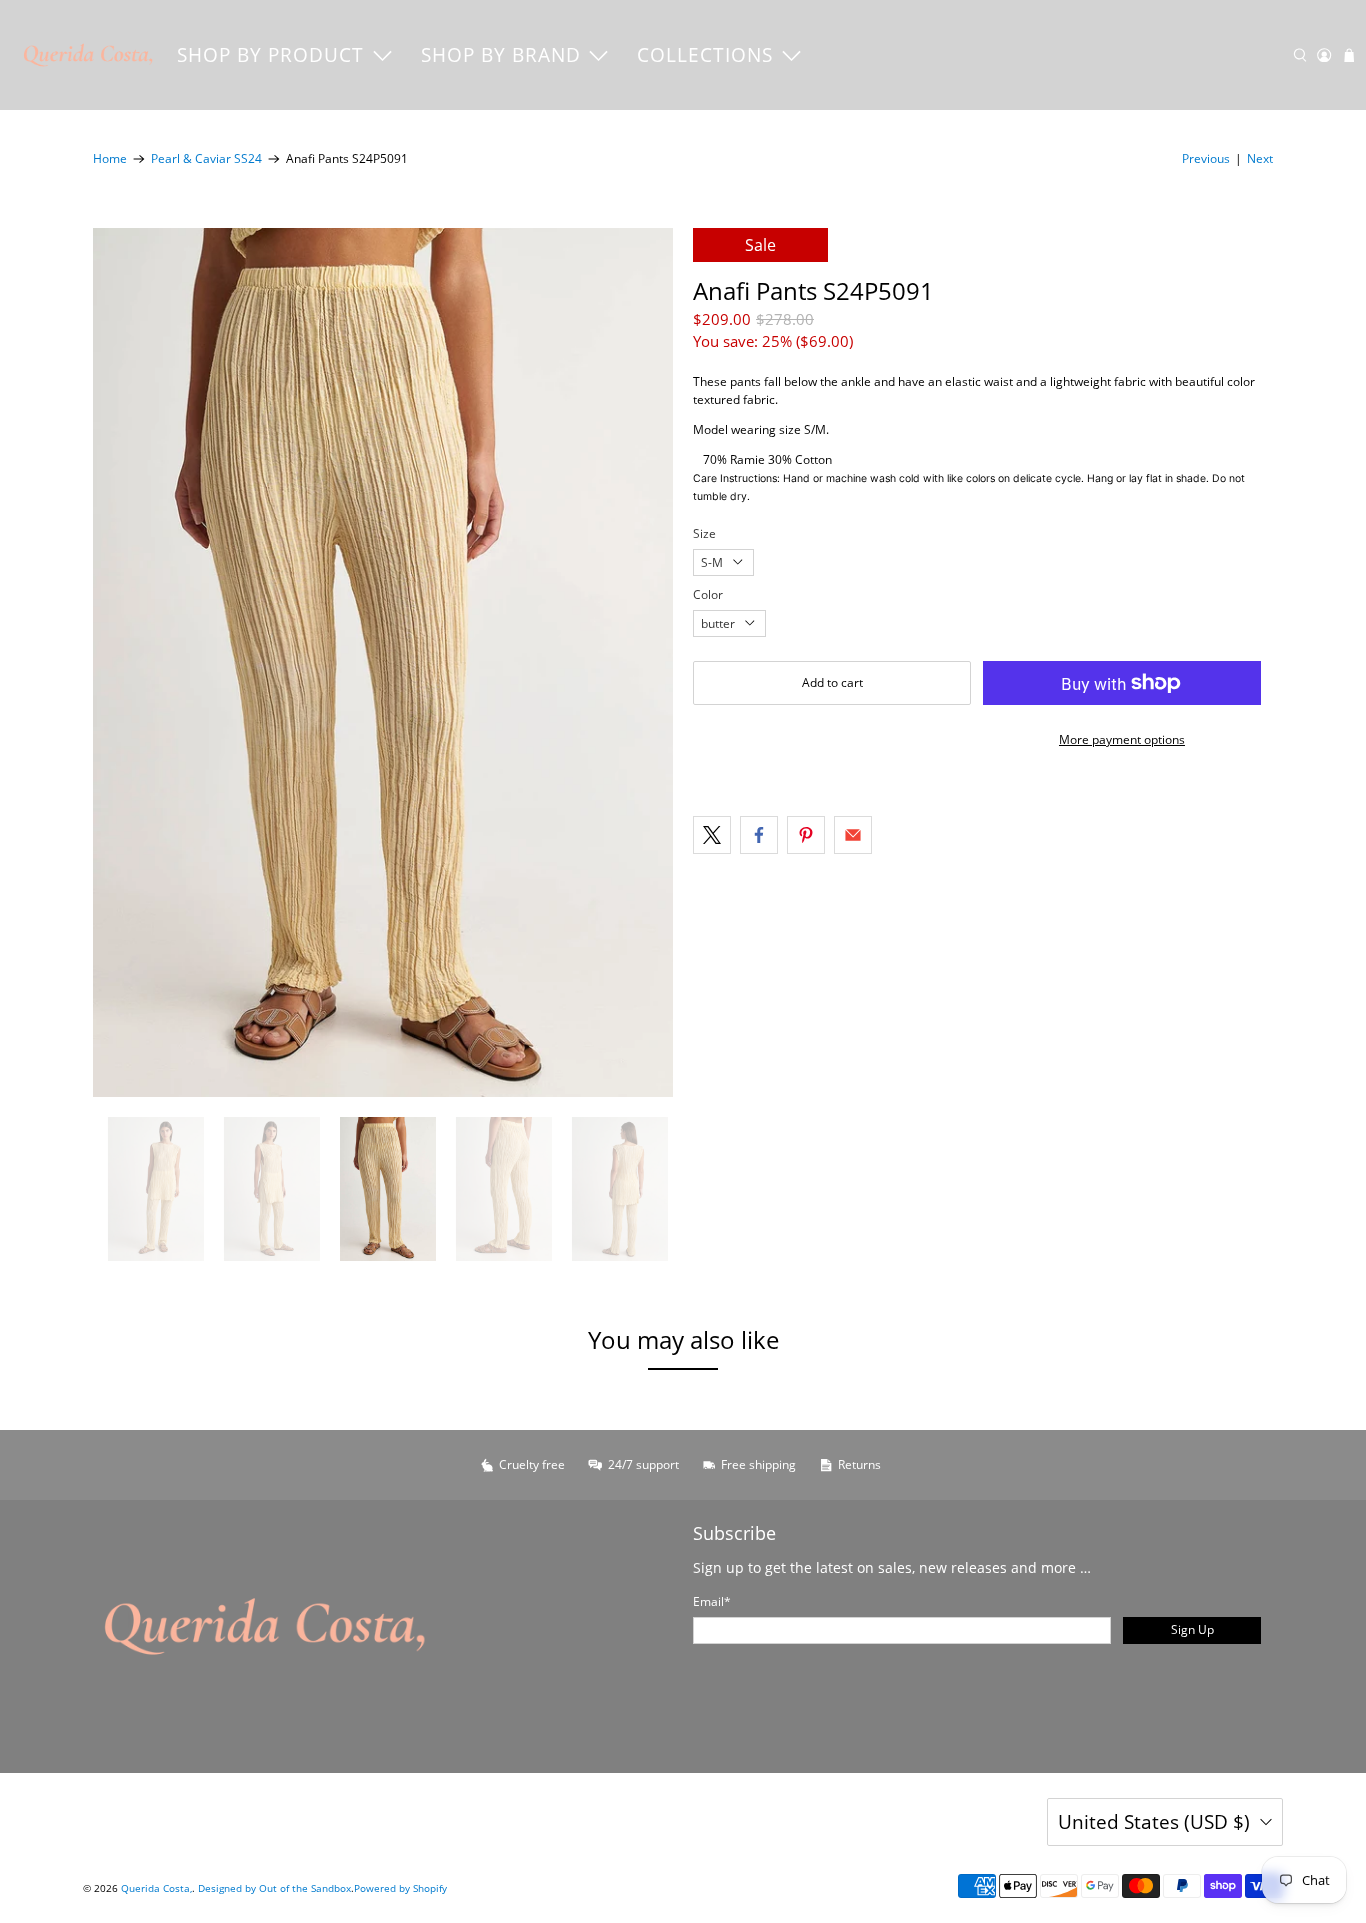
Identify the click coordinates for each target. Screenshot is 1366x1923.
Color (708, 594)
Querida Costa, (156, 1888)
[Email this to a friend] (853, 835)
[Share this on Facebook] (759, 835)
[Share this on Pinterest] (806, 835)
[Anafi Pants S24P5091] (383, 662)
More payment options (1122, 739)
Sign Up (1192, 1629)
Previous (1206, 158)
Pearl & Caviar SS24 (206, 159)
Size (704, 533)
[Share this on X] (712, 835)
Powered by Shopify (400, 1888)
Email (712, 1601)
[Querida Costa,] (89, 55)
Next (1260, 158)
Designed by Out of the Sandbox (274, 1888)
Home (110, 159)
